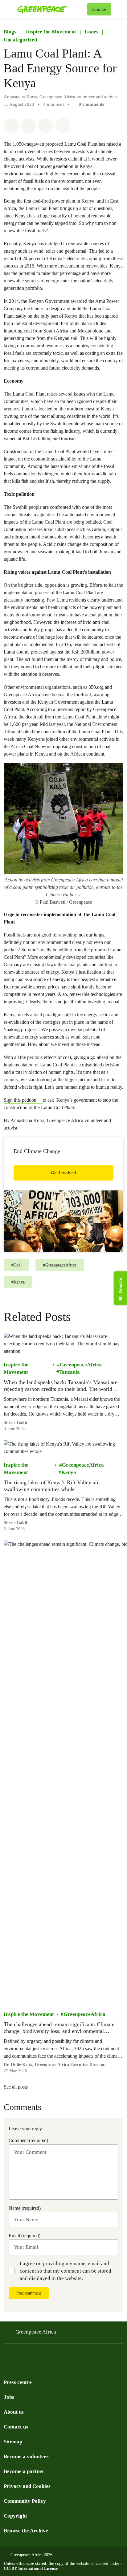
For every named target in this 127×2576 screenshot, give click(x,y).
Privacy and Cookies (27, 2486)
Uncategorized (20, 40)
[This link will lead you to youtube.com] (20, 2357)
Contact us (16, 2427)
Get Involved (63, 1173)
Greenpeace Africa (36, 2332)
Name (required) (25, 2208)
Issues (91, 32)
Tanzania (70, 1372)
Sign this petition (21, 1100)
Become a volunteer (26, 2456)
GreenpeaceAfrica (81, 1365)
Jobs (9, 2397)
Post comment (29, 2293)
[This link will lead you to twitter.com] (7, 2357)
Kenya (69, 1472)
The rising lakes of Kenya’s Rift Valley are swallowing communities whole (52, 1486)
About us (14, 2412)
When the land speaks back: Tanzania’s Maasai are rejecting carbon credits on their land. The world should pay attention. (61, 1386)
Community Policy (25, 2501)
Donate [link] (99, 9)
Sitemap (13, 2442)
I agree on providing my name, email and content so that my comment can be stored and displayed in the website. (66, 2271)
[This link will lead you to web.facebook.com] (32, 2357)
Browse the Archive (26, 2531)
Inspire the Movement (51, 32)
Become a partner (24, 2471)
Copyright (15, 2516)
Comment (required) (28, 2140)
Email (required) (25, 2236)
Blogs (10, 32)
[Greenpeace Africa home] (51, 9)
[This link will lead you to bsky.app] (57, 2357)
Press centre (18, 2382)
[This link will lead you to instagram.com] (44, 2357)
